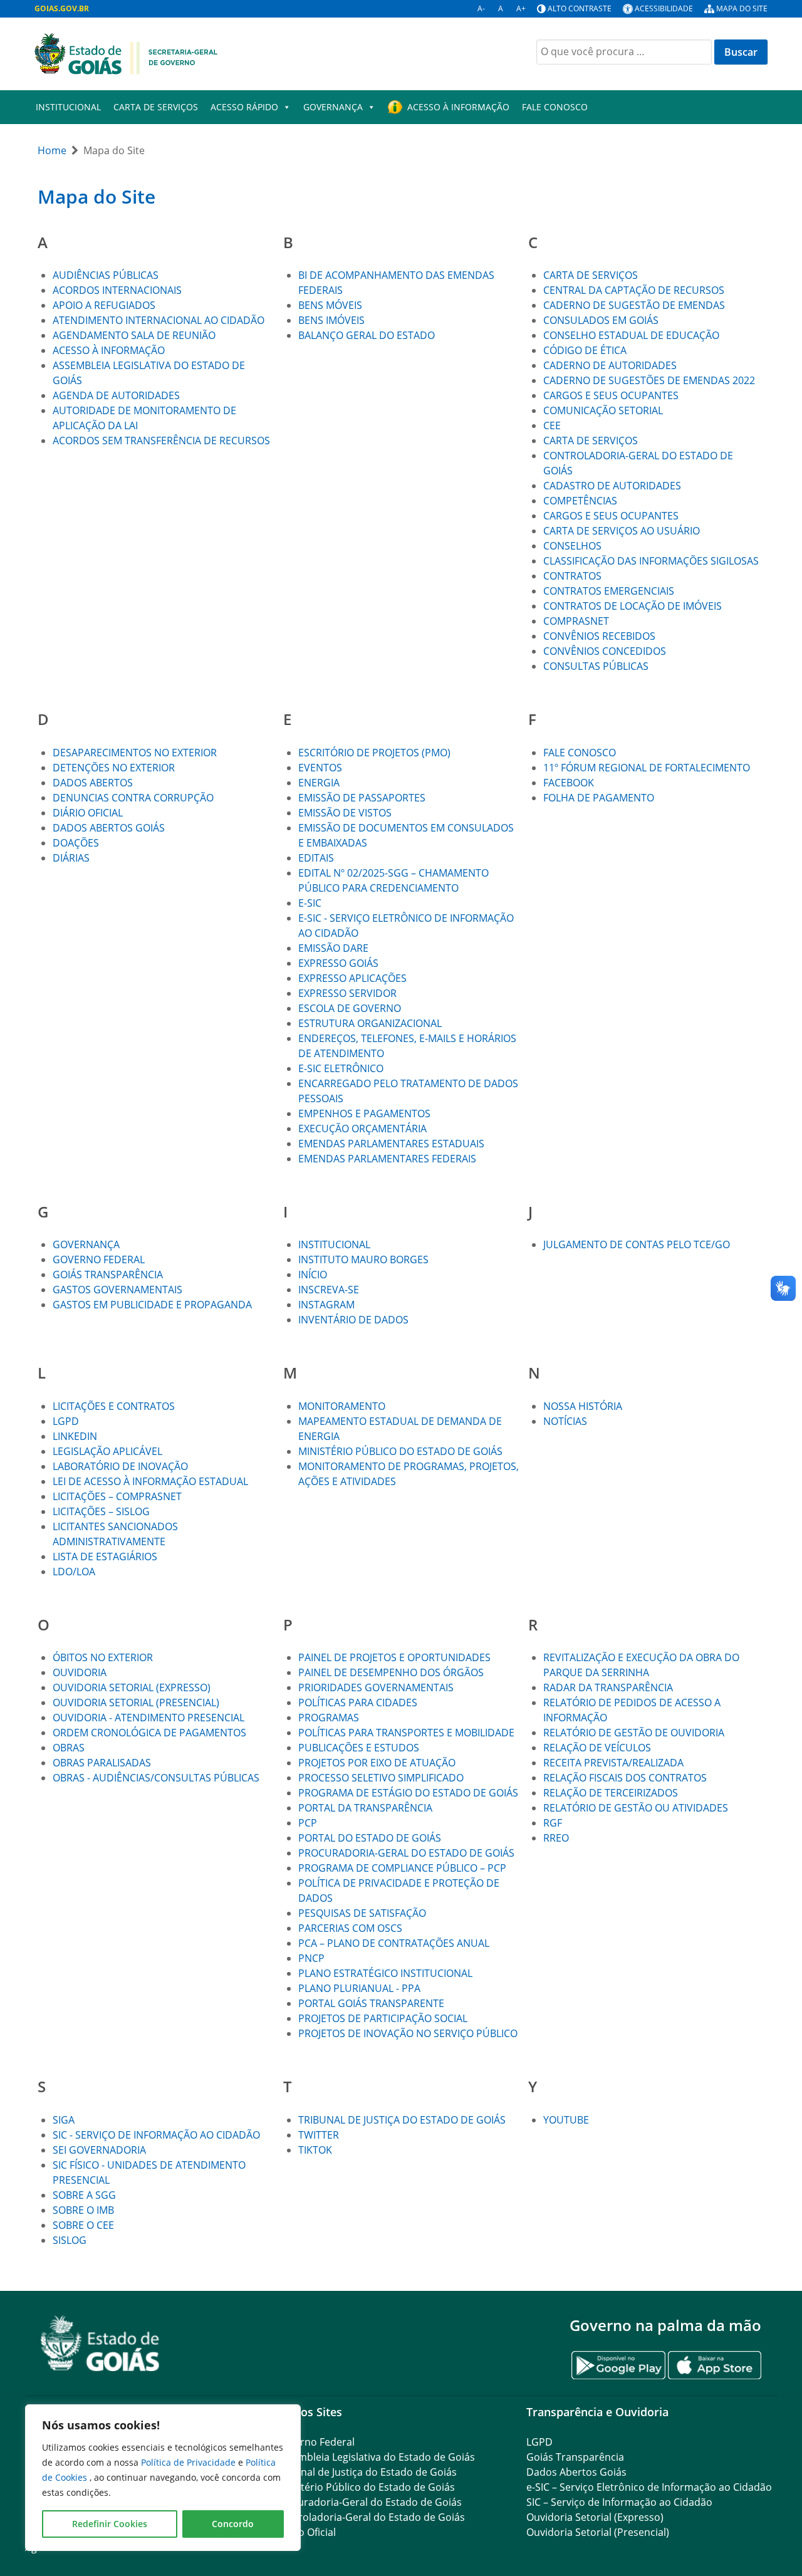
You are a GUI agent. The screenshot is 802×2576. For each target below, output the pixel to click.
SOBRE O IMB (83, 2210)
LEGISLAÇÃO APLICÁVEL (107, 1451)
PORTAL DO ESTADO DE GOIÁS (370, 1838)
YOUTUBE (566, 2120)
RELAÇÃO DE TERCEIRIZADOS (611, 1793)
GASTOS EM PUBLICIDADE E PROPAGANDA (152, 1305)
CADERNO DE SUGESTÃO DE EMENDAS (634, 305)
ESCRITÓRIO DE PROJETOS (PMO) (374, 753)
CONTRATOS (572, 576)
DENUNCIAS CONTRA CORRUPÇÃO (133, 798)
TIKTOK (315, 2150)
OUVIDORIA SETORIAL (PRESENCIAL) (136, 1703)
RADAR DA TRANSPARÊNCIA (608, 1687)
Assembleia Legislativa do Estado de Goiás (375, 2457)
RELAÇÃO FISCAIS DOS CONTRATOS (625, 1778)
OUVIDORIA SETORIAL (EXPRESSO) (132, 1687)
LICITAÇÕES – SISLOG (101, 1511)
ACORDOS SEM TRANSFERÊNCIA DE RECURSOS (161, 441)
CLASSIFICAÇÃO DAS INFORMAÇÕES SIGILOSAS (651, 561)
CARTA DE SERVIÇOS (156, 107)
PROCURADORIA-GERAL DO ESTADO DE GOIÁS (406, 1853)
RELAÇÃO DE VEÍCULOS (597, 1748)
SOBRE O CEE (83, 2225)
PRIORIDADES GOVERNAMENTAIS (376, 1687)
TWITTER (319, 2135)
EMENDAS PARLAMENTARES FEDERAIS (387, 1159)
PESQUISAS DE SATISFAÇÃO (362, 1913)
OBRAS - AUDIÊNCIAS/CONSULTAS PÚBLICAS (156, 1778)
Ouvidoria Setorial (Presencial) (598, 2532)
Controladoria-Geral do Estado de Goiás (370, 2517)
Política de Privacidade (190, 2462)
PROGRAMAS (329, 1718)
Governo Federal (315, 2442)
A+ (521, 8)
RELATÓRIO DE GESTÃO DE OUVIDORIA (634, 1733)
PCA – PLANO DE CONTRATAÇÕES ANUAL (394, 1943)
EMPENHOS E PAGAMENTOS (364, 1113)
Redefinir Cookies (110, 2524)
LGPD (66, 1421)
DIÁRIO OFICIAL (88, 813)
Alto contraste (580, 8)
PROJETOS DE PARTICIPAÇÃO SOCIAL (383, 2018)
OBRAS (69, 1748)
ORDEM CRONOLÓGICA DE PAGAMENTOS (149, 1733)
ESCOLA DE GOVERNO (350, 1008)
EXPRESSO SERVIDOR (347, 993)
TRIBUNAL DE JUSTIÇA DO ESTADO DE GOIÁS (402, 2120)
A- (481, 8)
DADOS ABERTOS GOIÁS (109, 828)
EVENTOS (320, 768)
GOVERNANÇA (333, 107)
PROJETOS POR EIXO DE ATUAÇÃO (377, 1763)
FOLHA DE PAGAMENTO (599, 798)
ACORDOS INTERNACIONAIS (117, 290)
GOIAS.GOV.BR (62, 8)
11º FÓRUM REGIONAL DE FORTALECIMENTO (647, 768)
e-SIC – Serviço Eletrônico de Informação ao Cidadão (649, 2487)
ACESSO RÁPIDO (244, 107)
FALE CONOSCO (580, 753)
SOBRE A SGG (84, 2195)
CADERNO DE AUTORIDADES (610, 365)
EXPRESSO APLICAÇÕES (352, 978)
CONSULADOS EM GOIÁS (601, 320)
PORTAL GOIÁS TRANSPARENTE (371, 2003)
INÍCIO (313, 1275)
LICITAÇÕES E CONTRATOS (114, 1406)
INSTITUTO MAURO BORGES (363, 1259)
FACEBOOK (569, 783)
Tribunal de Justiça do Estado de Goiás (366, 2472)
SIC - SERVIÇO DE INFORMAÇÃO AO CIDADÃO (156, 2135)
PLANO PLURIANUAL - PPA (359, 1988)
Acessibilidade (664, 8)
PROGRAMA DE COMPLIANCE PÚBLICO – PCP (402, 1868)
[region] (163, 2478)
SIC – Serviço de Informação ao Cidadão (619, 2502)
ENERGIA (319, 783)
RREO (556, 1838)
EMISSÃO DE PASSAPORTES (362, 798)
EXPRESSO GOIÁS (338, 963)
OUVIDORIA (80, 1672)
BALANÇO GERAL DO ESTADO (367, 335)
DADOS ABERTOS (93, 783)
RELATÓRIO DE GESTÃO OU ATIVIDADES (636, 1808)
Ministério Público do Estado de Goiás (365, 2487)
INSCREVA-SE (329, 1290)
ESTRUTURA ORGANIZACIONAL (370, 1023)
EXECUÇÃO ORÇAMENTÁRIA (362, 1129)
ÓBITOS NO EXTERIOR (103, 1657)
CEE (552, 425)
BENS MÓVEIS (330, 305)
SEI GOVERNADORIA (99, 2150)
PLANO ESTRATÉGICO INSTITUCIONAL (385, 1973)
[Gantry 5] (100, 2343)
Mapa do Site (96, 196)
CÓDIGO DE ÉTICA (585, 350)
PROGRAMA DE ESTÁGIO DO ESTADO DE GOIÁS (408, 1793)
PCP (308, 1823)
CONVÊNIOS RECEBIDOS (599, 636)
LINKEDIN (75, 1436)
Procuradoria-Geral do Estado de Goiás (369, 2502)
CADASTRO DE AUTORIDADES (612, 486)
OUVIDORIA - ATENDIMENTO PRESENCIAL (148, 1718)
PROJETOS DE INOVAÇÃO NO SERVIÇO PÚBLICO (408, 2033)
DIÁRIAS (71, 858)
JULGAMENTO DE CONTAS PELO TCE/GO (637, 1244)
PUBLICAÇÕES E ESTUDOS (359, 1748)
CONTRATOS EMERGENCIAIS (609, 591)
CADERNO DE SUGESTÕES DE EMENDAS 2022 (649, 380)
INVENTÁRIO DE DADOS (353, 1320)
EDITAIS (316, 858)
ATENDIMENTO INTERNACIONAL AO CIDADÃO (159, 320)
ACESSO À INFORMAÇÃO (109, 350)
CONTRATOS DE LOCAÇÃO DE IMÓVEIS (633, 606)
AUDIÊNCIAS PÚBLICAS (106, 275)
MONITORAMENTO (342, 1406)
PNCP (311, 1958)
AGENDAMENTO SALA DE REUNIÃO (134, 335)
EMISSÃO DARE (333, 948)
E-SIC (310, 903)
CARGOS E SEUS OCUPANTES (611, 395)
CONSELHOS (572, 546)
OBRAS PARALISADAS (102, 1763)
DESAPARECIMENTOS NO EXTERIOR (135, 753)
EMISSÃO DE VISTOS (345, 813)
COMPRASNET (576, 621)
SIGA (64, 2120)
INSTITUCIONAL (68, 107)
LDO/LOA (74, 1572)
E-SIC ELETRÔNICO (341, 1068)
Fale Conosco (555, 107)
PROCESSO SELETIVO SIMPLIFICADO (381, 1778)
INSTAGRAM (326, 1305)
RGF (553, 1823)
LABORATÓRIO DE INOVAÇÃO (120, 1466)
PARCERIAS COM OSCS (350, 1928)
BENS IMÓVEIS (331, 320)
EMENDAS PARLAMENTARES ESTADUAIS (391, 1144)
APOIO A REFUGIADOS (104, 305)
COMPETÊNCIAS (580, 501)
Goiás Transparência (575, 2457)
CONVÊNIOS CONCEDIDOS (605, 651)
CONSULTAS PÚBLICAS (596, 666)
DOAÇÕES (76, 843)
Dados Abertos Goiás (576, 2472)
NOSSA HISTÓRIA (583, 1406)
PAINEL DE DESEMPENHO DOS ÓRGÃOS (391, 1672)
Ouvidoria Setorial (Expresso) (595, 2517)
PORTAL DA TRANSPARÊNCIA (365, 1808)
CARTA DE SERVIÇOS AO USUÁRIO (622, 531)
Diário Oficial (306, 2532)
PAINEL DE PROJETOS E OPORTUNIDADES (394, 1657)
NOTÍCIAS (565, 1421)
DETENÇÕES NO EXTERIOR (114, 768)
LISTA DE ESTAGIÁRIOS (105, 1557)
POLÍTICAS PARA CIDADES (358, 1703)
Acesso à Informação (458, 107)
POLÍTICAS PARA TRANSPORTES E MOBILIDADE (406, 1733)
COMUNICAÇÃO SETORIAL (603, 410)
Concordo (233, 2524)
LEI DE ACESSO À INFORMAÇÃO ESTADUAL (150, 1481)
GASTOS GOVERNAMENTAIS (119, 1290)
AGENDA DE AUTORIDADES (116, 395)
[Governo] (126, 53)
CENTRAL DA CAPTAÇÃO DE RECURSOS (634, 290)
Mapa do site (742, 8)
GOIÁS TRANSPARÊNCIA (108, 1275)
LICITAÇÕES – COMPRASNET (117, 1496)
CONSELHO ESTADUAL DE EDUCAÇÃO (631, 335)
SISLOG (70, 2240)
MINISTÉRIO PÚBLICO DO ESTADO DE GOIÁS (400, 1451)
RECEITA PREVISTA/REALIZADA (613, 1763)
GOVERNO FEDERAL (99, 1259)
